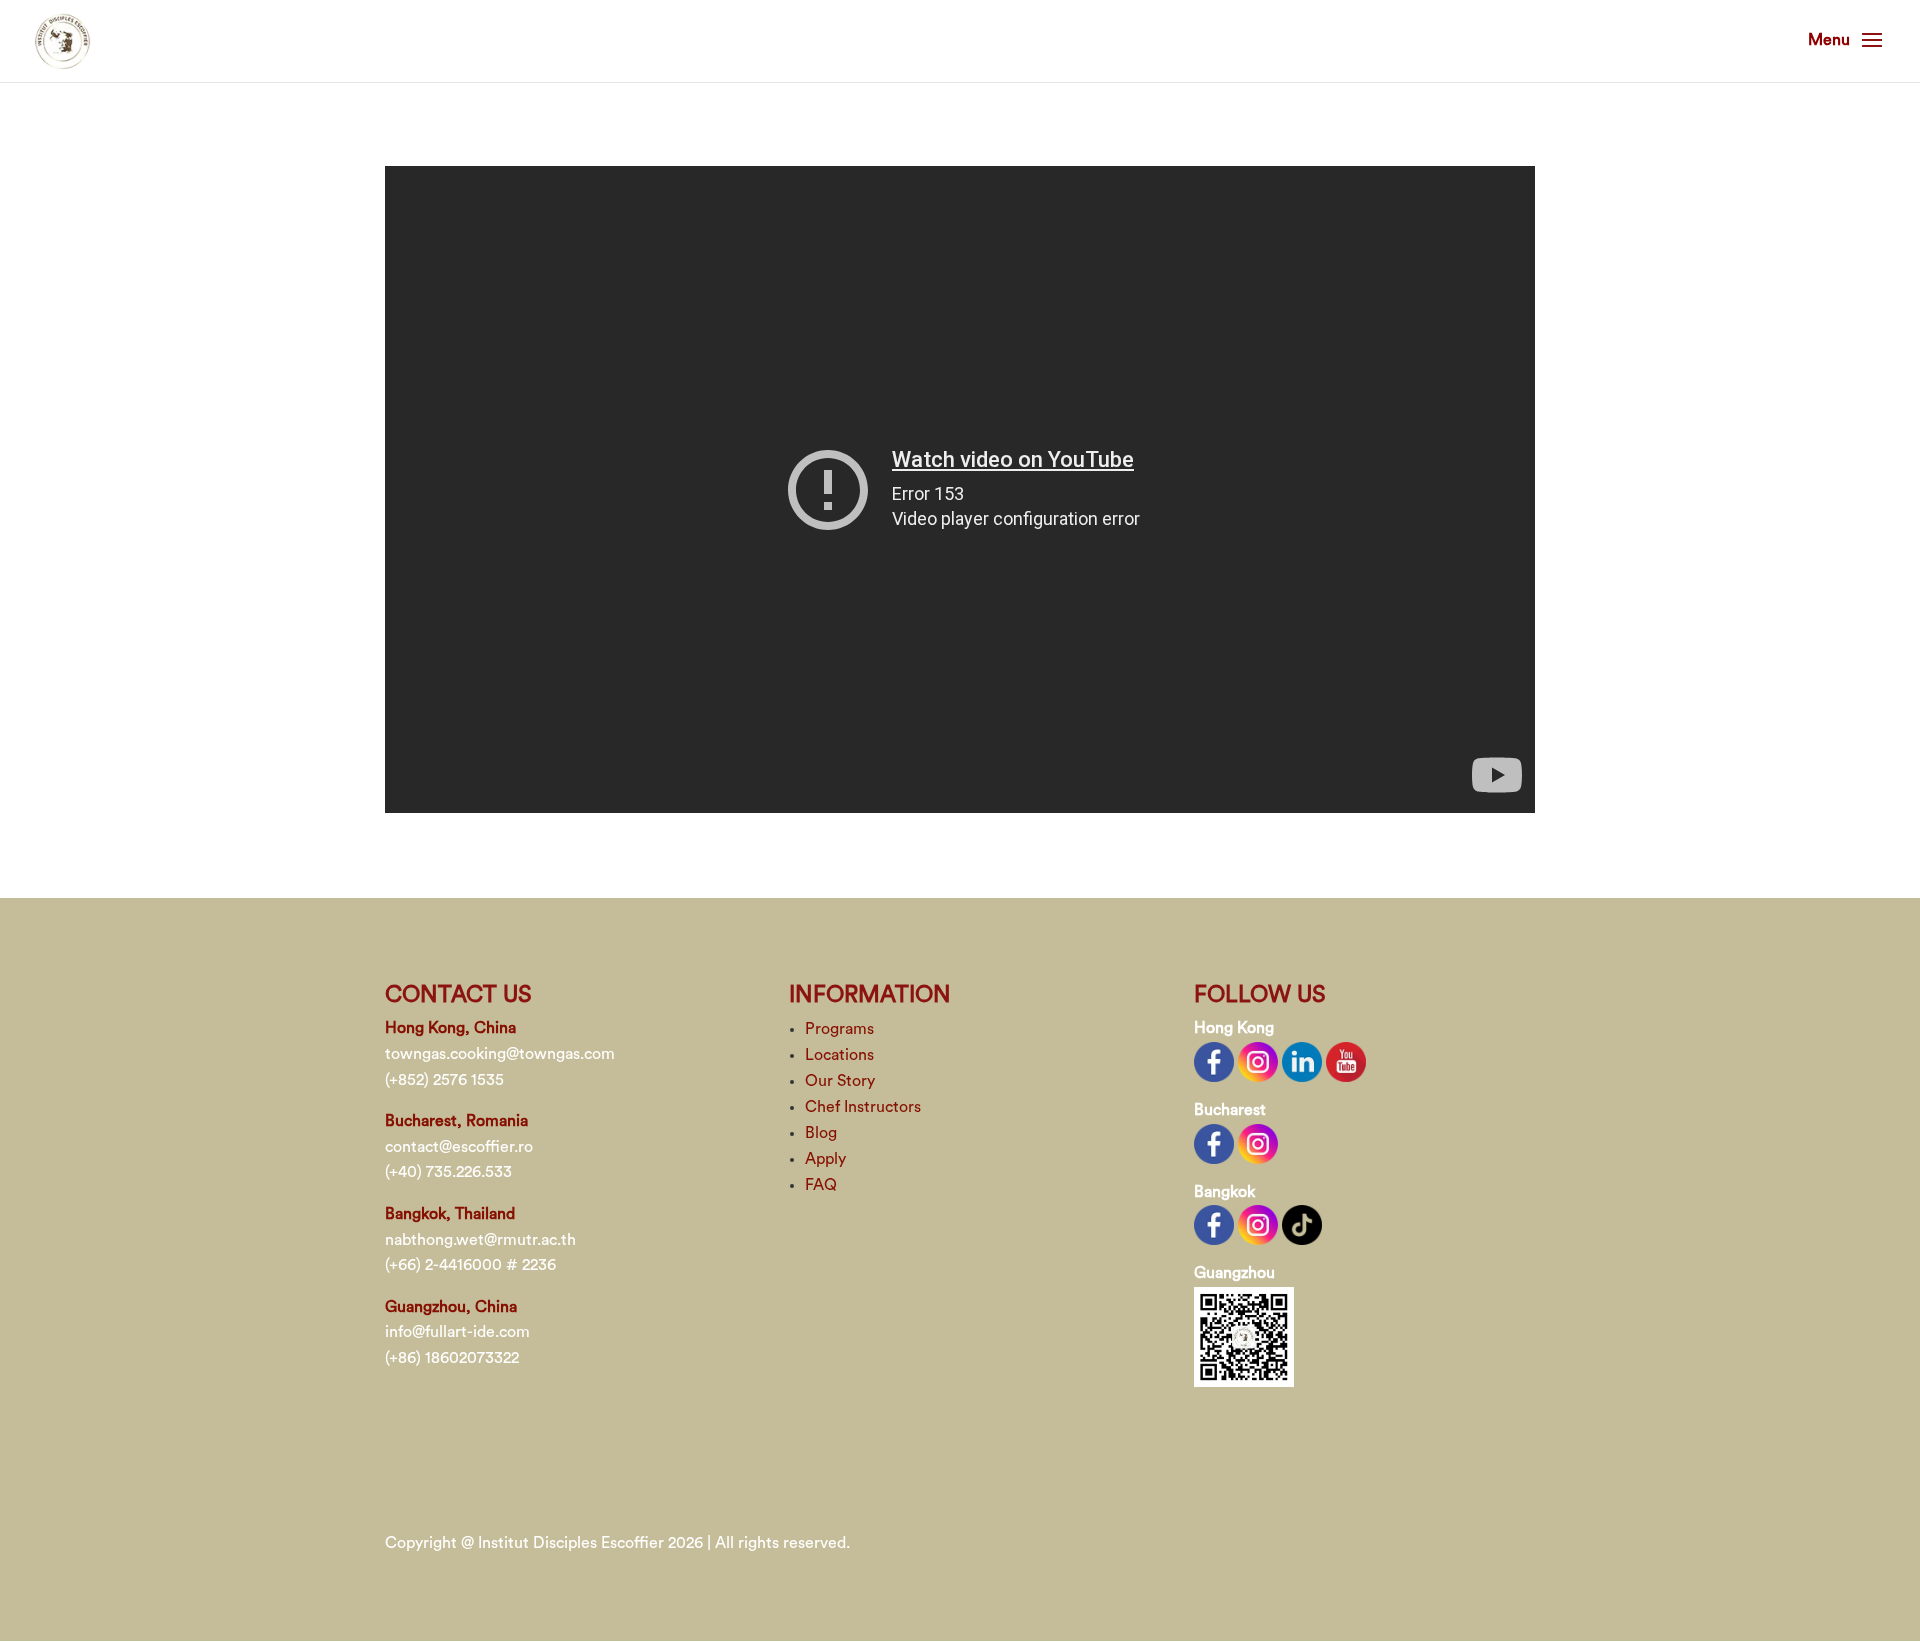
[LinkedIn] (1302, 1061)
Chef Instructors (863, 1107)
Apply (825, 1159)
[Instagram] (1258, 1061)
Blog (821, 1133)
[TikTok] (1302, 1224)
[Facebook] (1214, 1061)
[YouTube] (1346, 1061)
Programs (839, 1029)
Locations (839, 1055)
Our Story (840, 1081)
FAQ (821, 1185)
